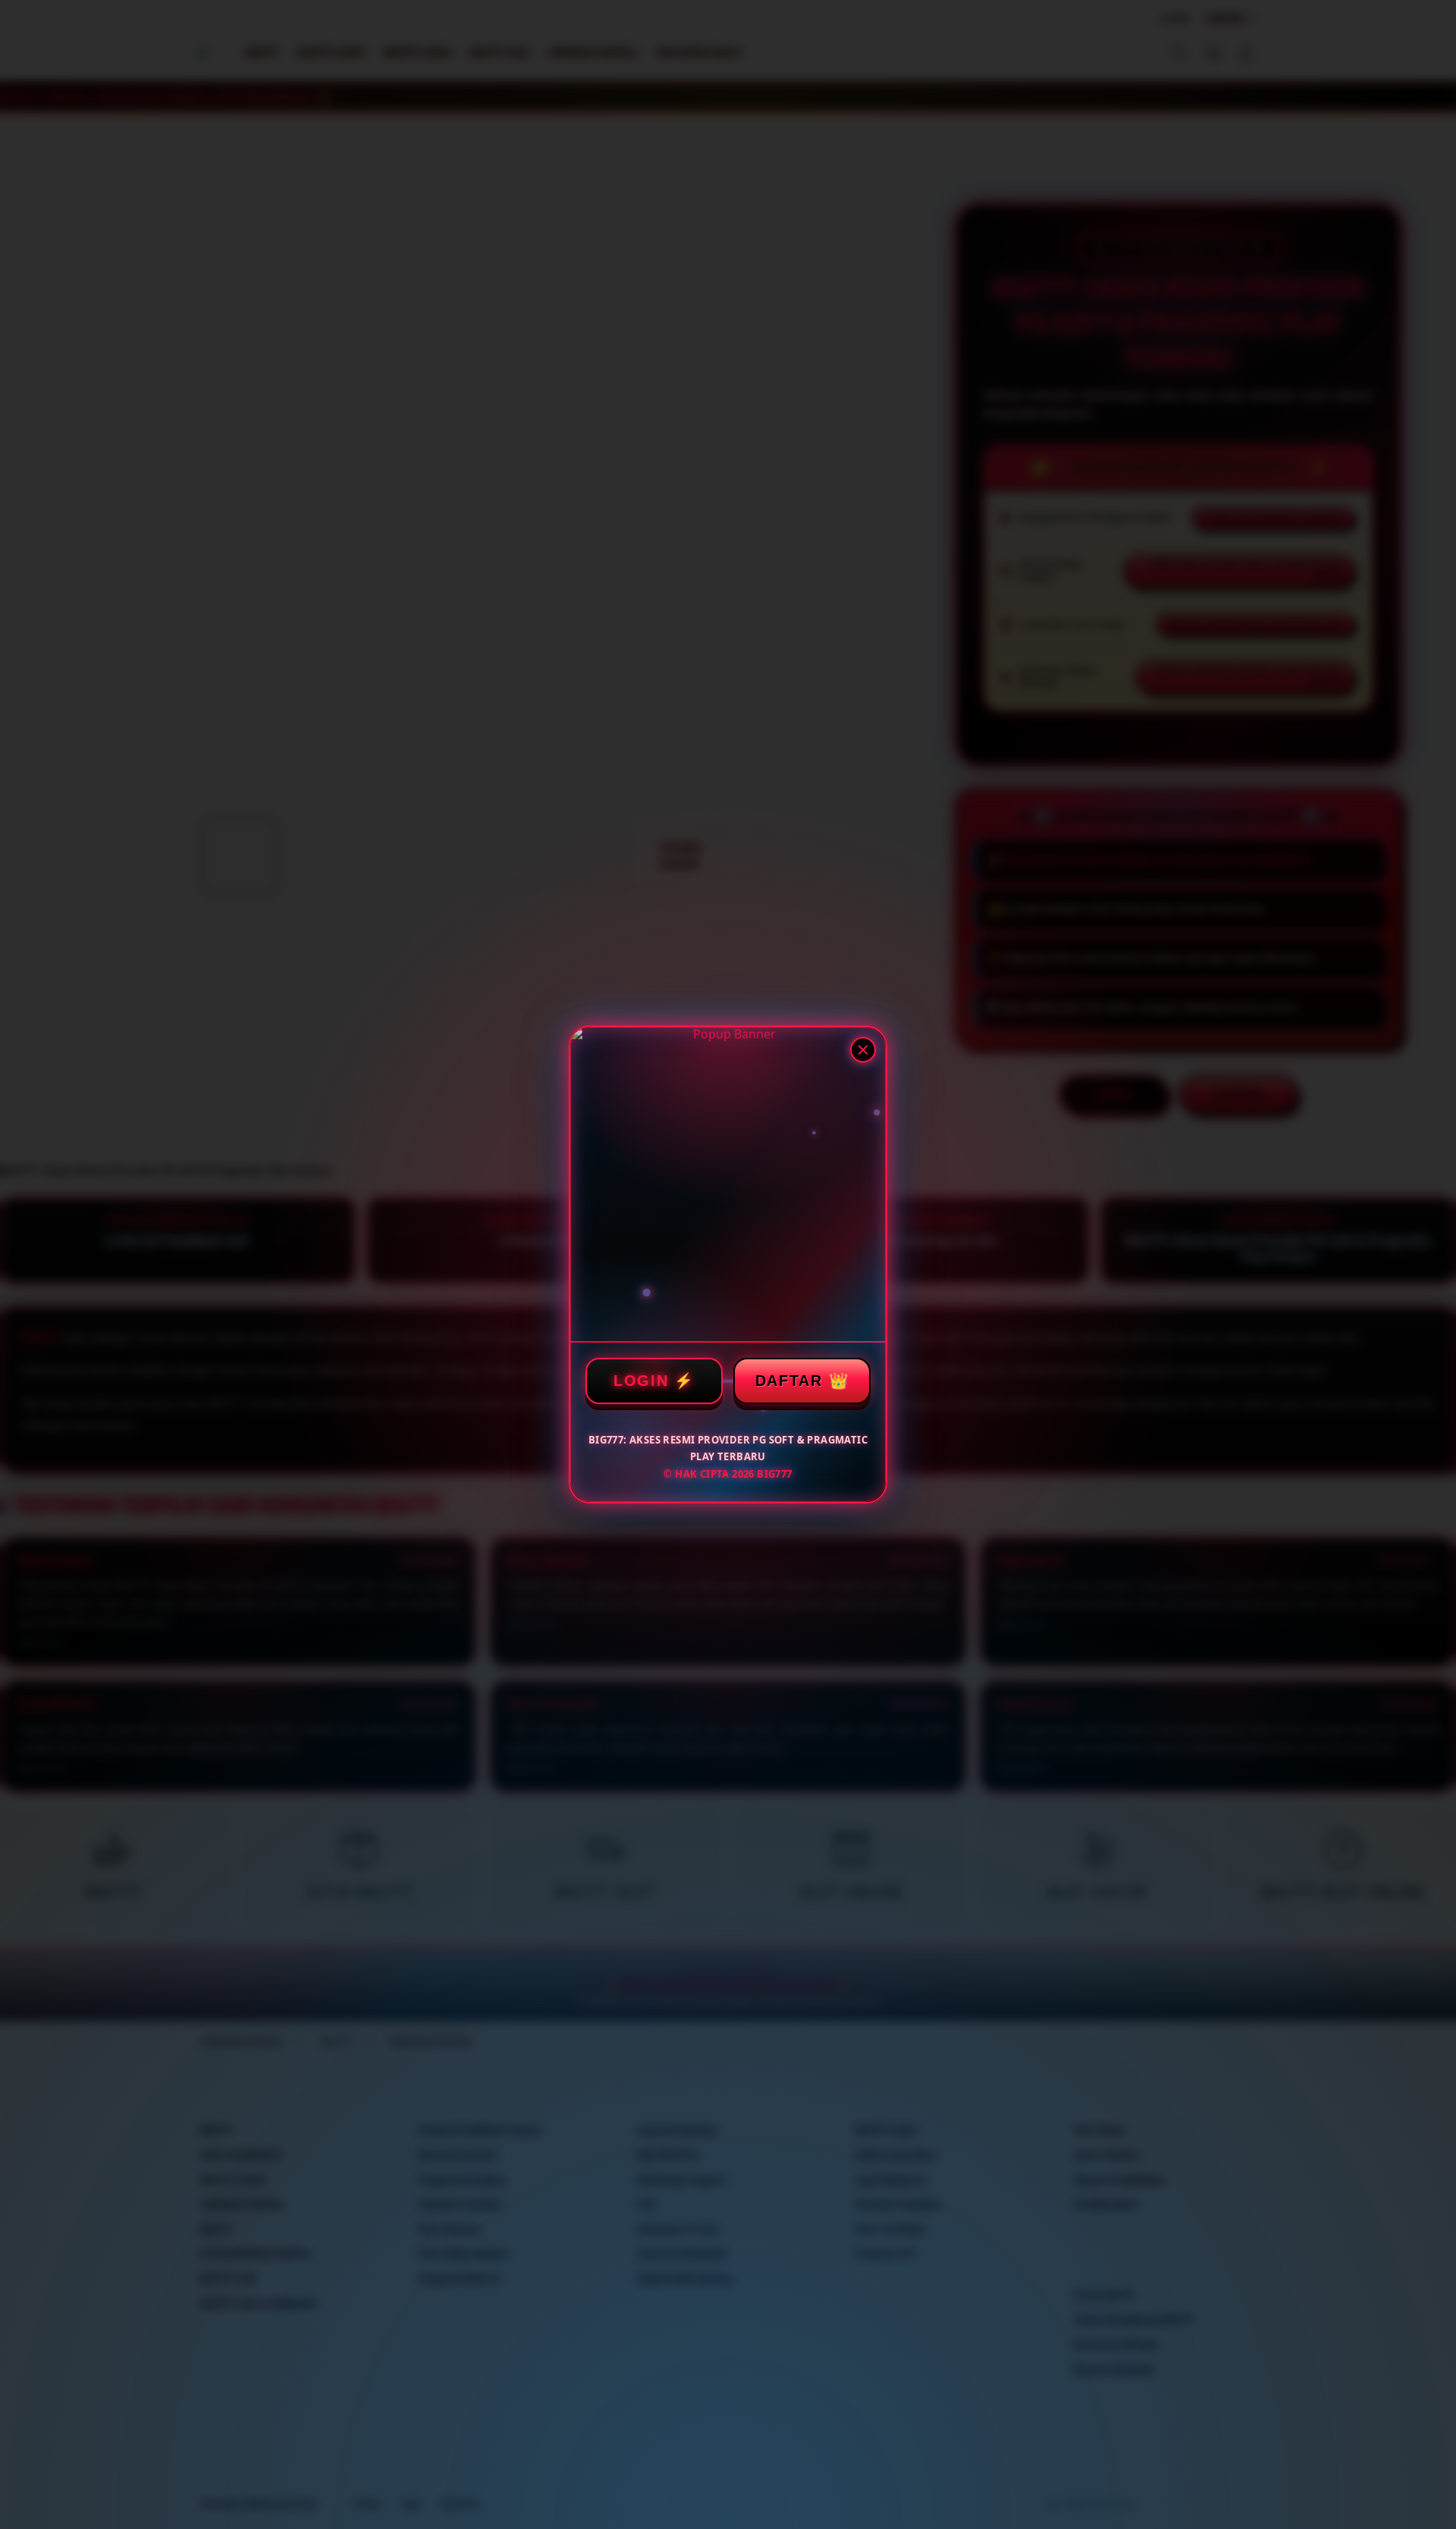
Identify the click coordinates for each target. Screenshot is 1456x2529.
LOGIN (641, 1381)
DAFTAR (789, 1381)
